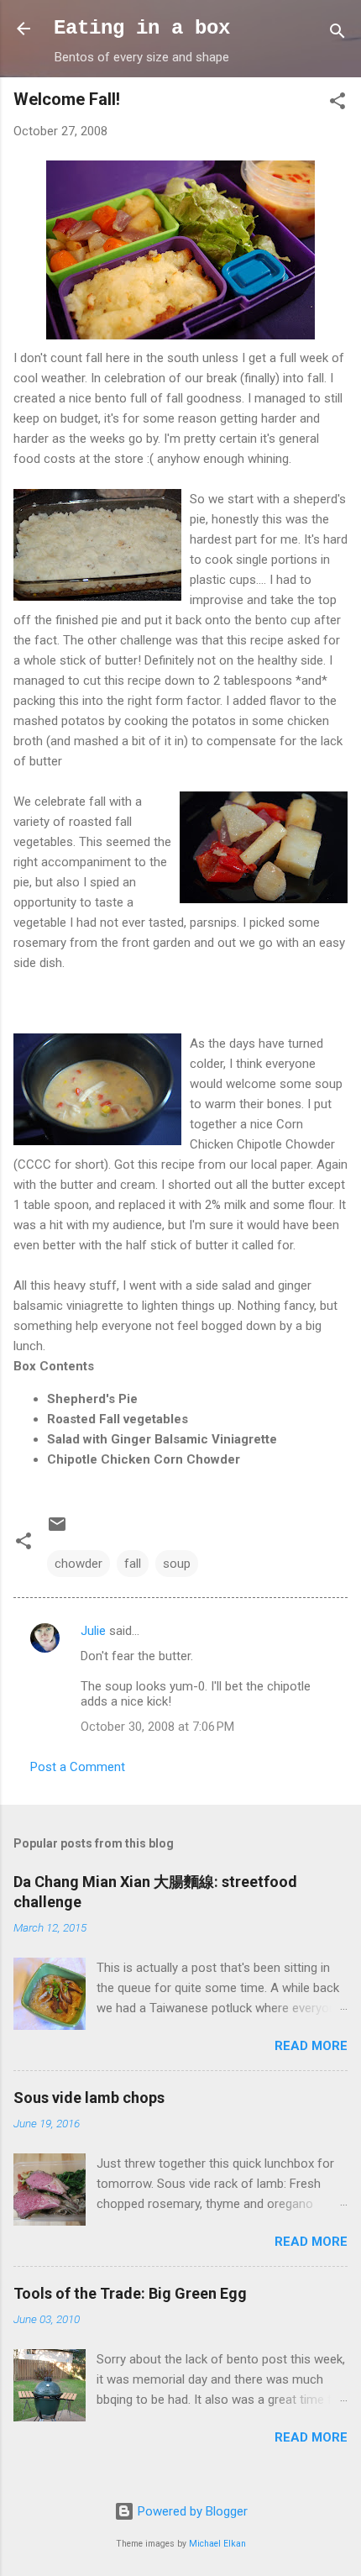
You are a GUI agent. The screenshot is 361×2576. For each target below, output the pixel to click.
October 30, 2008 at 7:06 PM (157, 1727)
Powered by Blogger (191, 2511)
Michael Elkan (217, 2544)
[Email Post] (57, 1530)
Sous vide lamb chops (89, 2098)
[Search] (337, 34)
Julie (93, 1631)
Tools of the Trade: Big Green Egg (130, 2293)
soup (177, 1564)
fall (133, 1564)
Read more (311, 2046)
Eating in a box (142, 28)
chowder (78, 1564)
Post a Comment (78, 1767)
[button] (337, 104)
